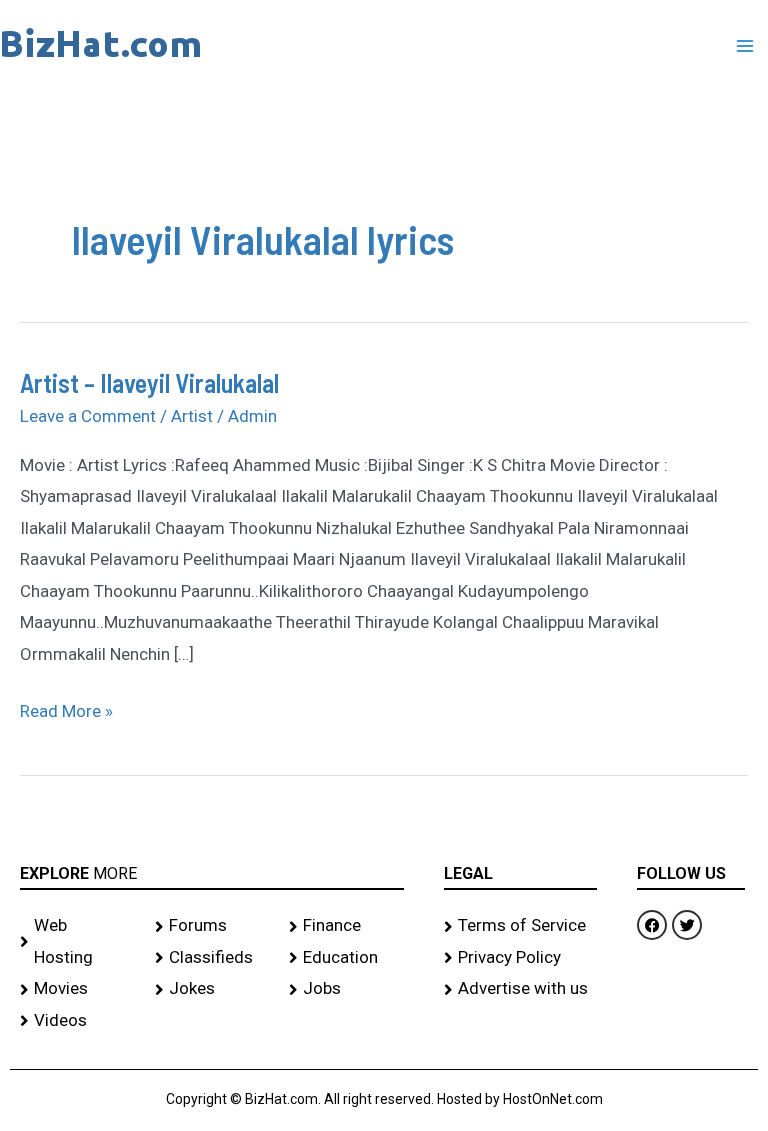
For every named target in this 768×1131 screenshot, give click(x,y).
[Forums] (212, 926)
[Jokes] (212, 989)
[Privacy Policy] (521, 958)
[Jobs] (346, 989)
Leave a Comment (88, 416)
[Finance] (346, 926)
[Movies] (77, 989)
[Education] (346, 958)
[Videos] (77, 1021)
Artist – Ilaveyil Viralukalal (149, 382)
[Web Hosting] (77, 941)
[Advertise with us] (521, 989)
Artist (192, 416)
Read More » (66, 708)
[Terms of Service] (521, 926)
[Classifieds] (212, 958)
